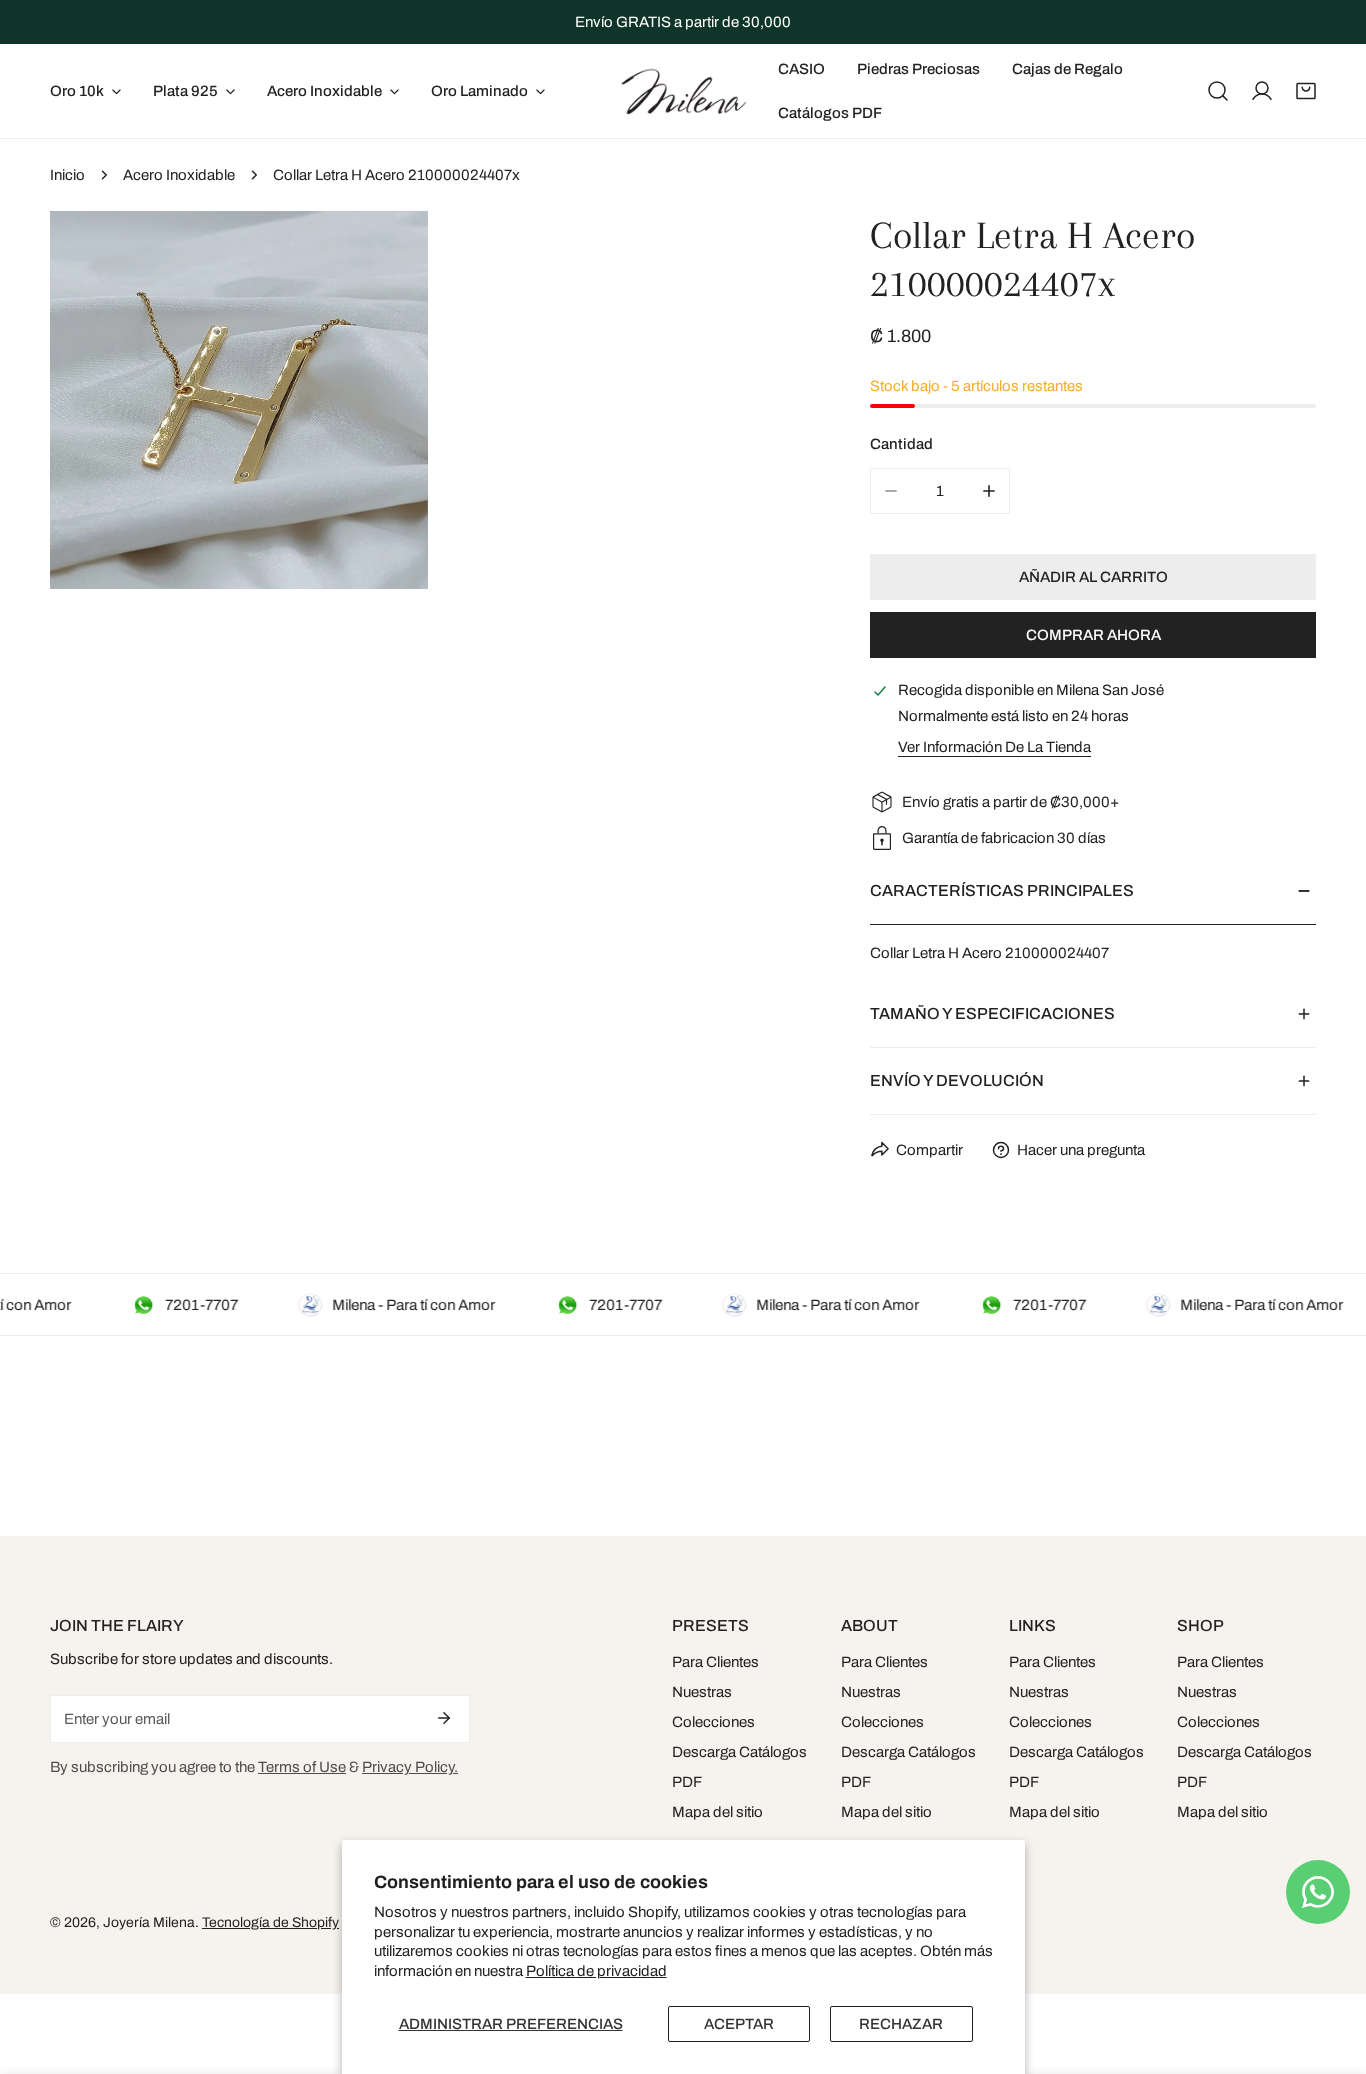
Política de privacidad (596, 1971)
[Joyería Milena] (683, 91)
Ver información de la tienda (994, 747)
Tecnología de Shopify (270, 1922)
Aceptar (739, 2024)
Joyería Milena (149, 1922)
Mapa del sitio (717, 1812)
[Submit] (444, 1718)
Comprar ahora (1093, 635)
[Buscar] (1218, 91)
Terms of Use (302, 1767)
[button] (1306, 91)
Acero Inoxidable (179, 175)
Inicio (67, 175)
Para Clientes (715, 1662)
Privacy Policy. (410, 1767)
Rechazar (901, 2024)
